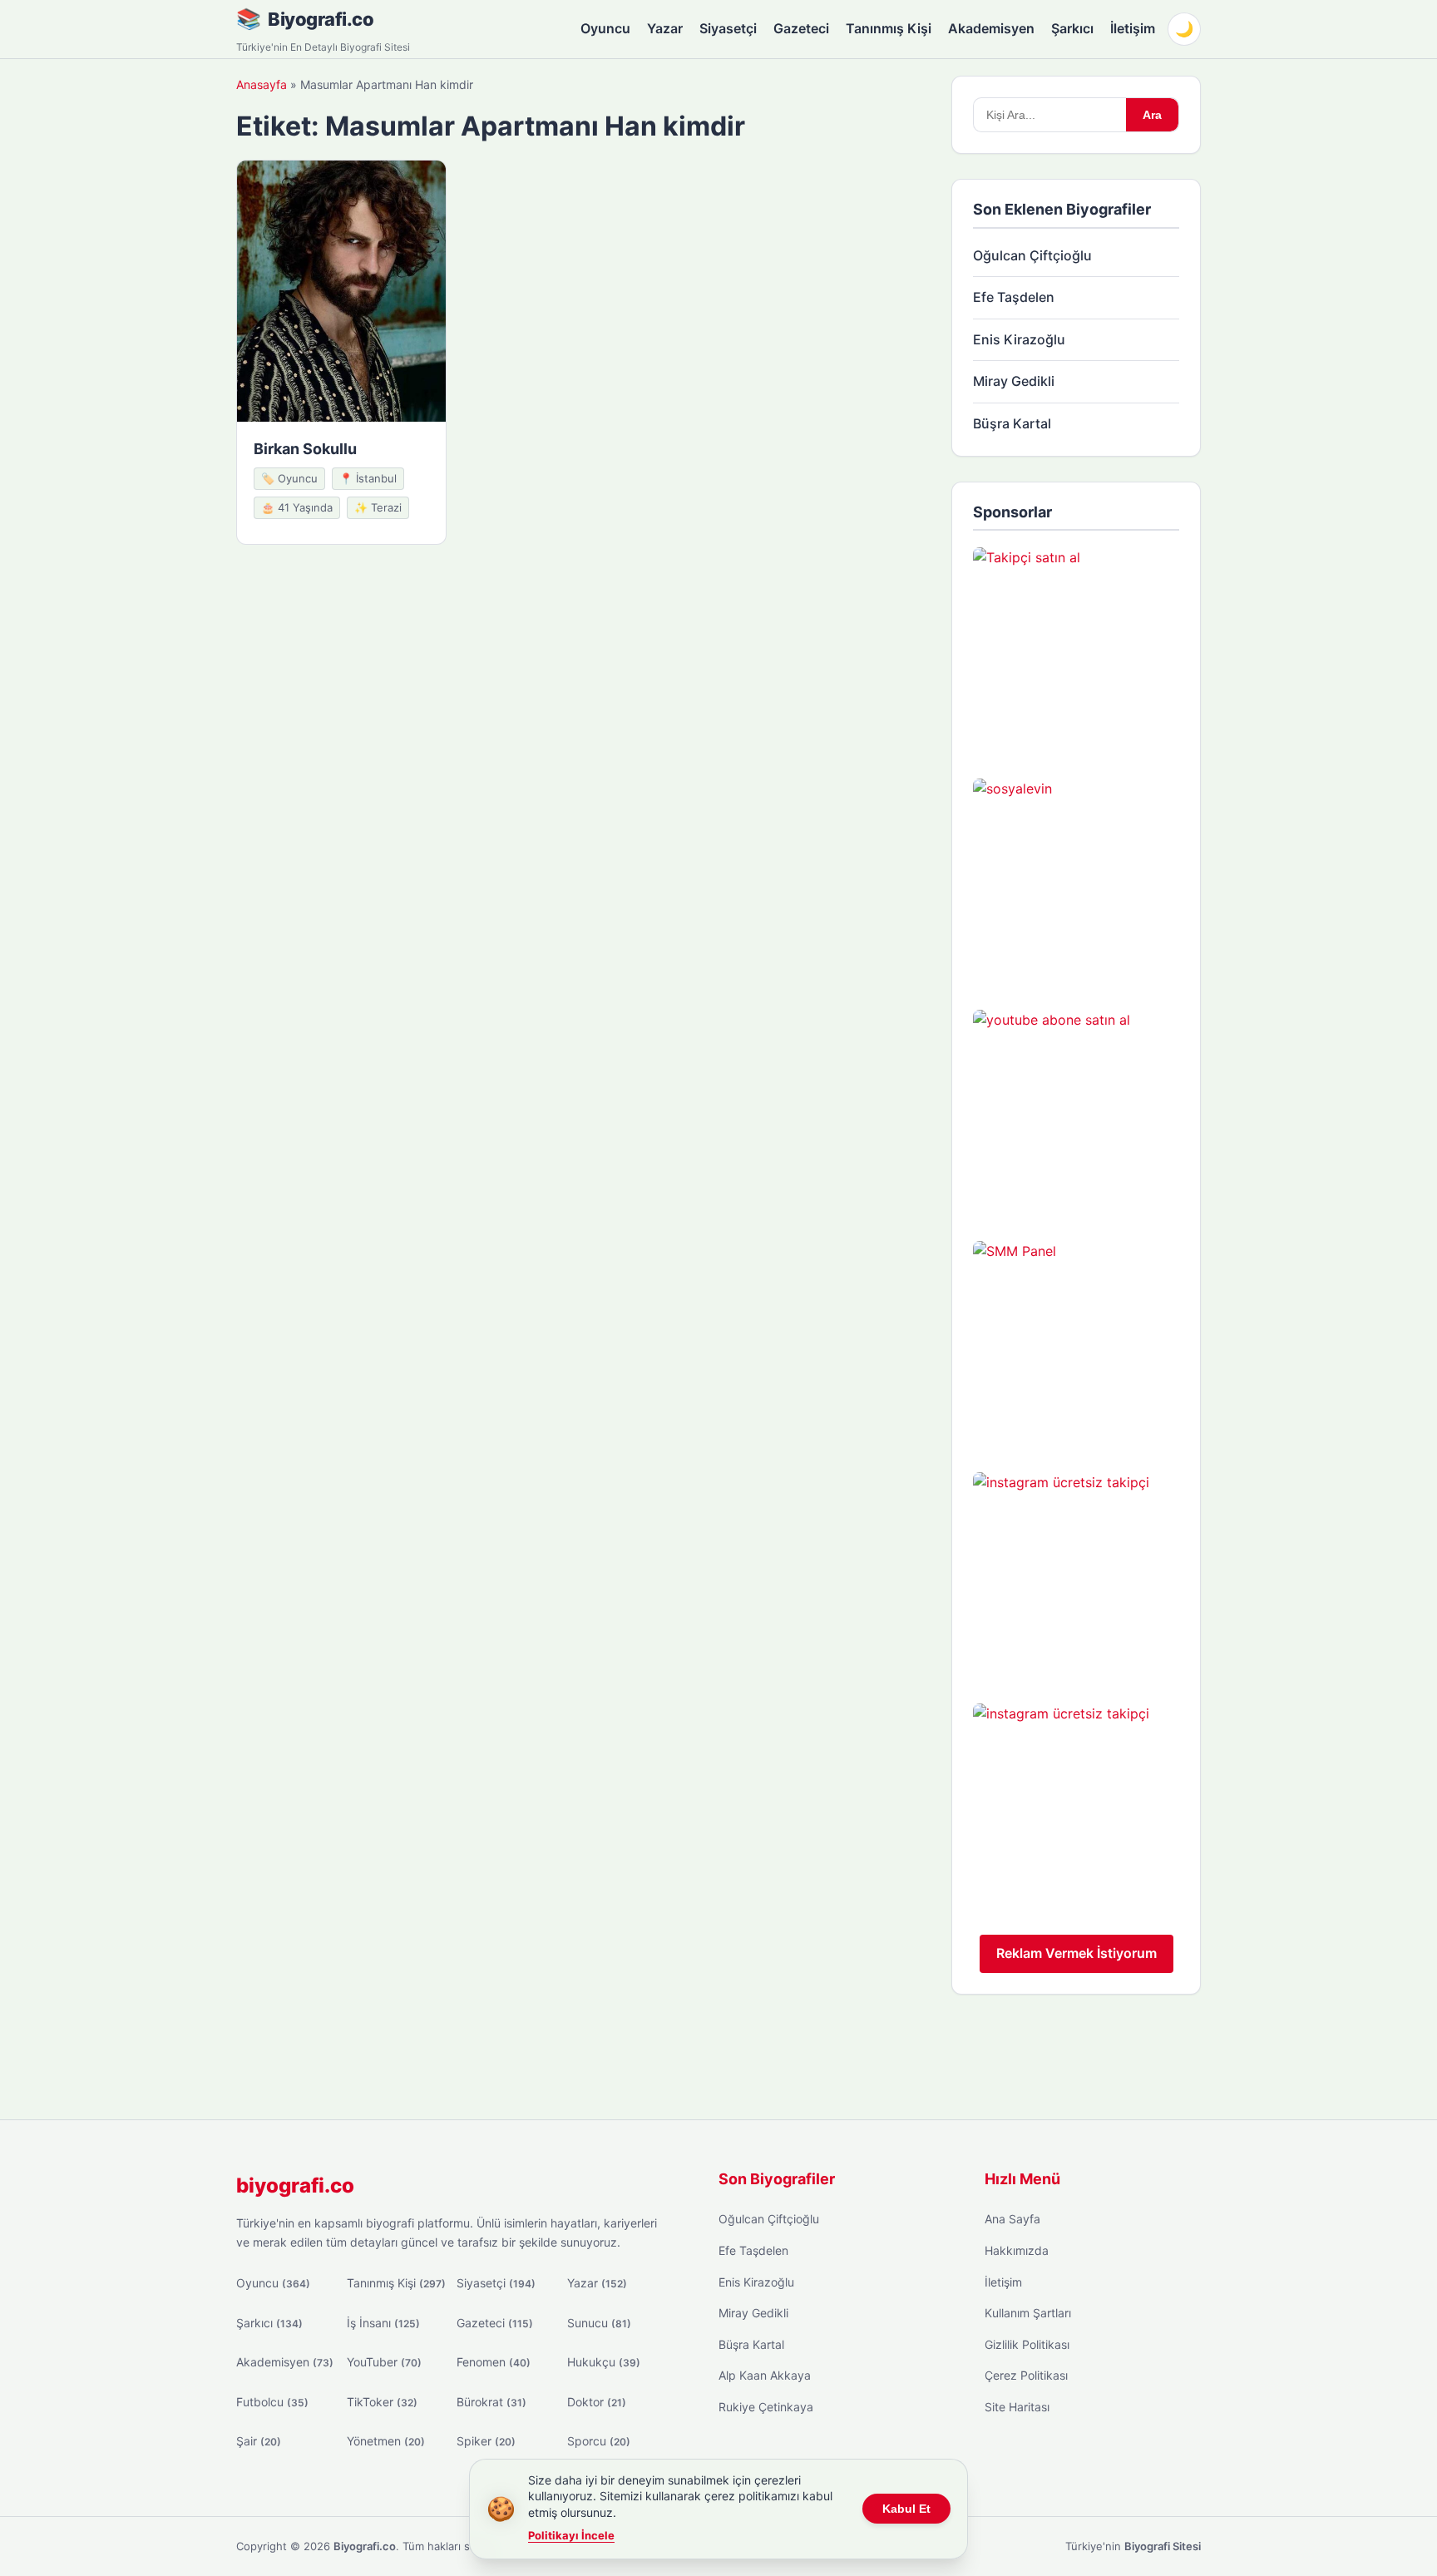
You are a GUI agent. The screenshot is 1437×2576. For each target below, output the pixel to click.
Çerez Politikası (1026, 2375)
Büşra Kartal (1012, 423)
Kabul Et (906, 2509)
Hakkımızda (1017, 2250)
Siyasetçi (728, 28)
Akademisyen (991, 28)
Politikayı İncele (571, 2535)
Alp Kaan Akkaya (765, 2375)
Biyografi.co (321, 19)
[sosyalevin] (1076, 882)
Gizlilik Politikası (1027, 2344)
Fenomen (494, 2362)
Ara (1152, 115)
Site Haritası (1017, 2407)
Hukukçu (604, 2362)
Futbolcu (272, 2402)
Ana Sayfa (1012, 2219)
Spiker (486, 2441)
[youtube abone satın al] (1076, 1113)
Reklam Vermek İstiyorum (1077, 1953)
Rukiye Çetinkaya (766, 2407)
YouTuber (384, 2362)
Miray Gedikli (1014, 381)
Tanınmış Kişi (889, 28)
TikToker (382, 2402)
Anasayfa (262, 84)
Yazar (665, 28)
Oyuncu (605, 28)
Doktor (597, 2402)
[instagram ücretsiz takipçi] (1076, 1575)
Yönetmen (386, 2441)
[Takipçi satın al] (1076, 650)
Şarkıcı (1072, 28)
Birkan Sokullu (305, 449)
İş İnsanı (383, 2323)
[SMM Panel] (1076, 1344)
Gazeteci (801, 28)
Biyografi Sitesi (1163, 2546)
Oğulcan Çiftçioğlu (1032, 255)
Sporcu (599, 2441)
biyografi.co (295, 2185)
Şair (259, 2441)
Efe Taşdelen (1014, 297)
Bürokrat (491, 2402)
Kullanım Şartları (1028, 2313)
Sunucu (599, 2323)
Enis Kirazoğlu (1019, 339)
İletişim (1133, 28)
